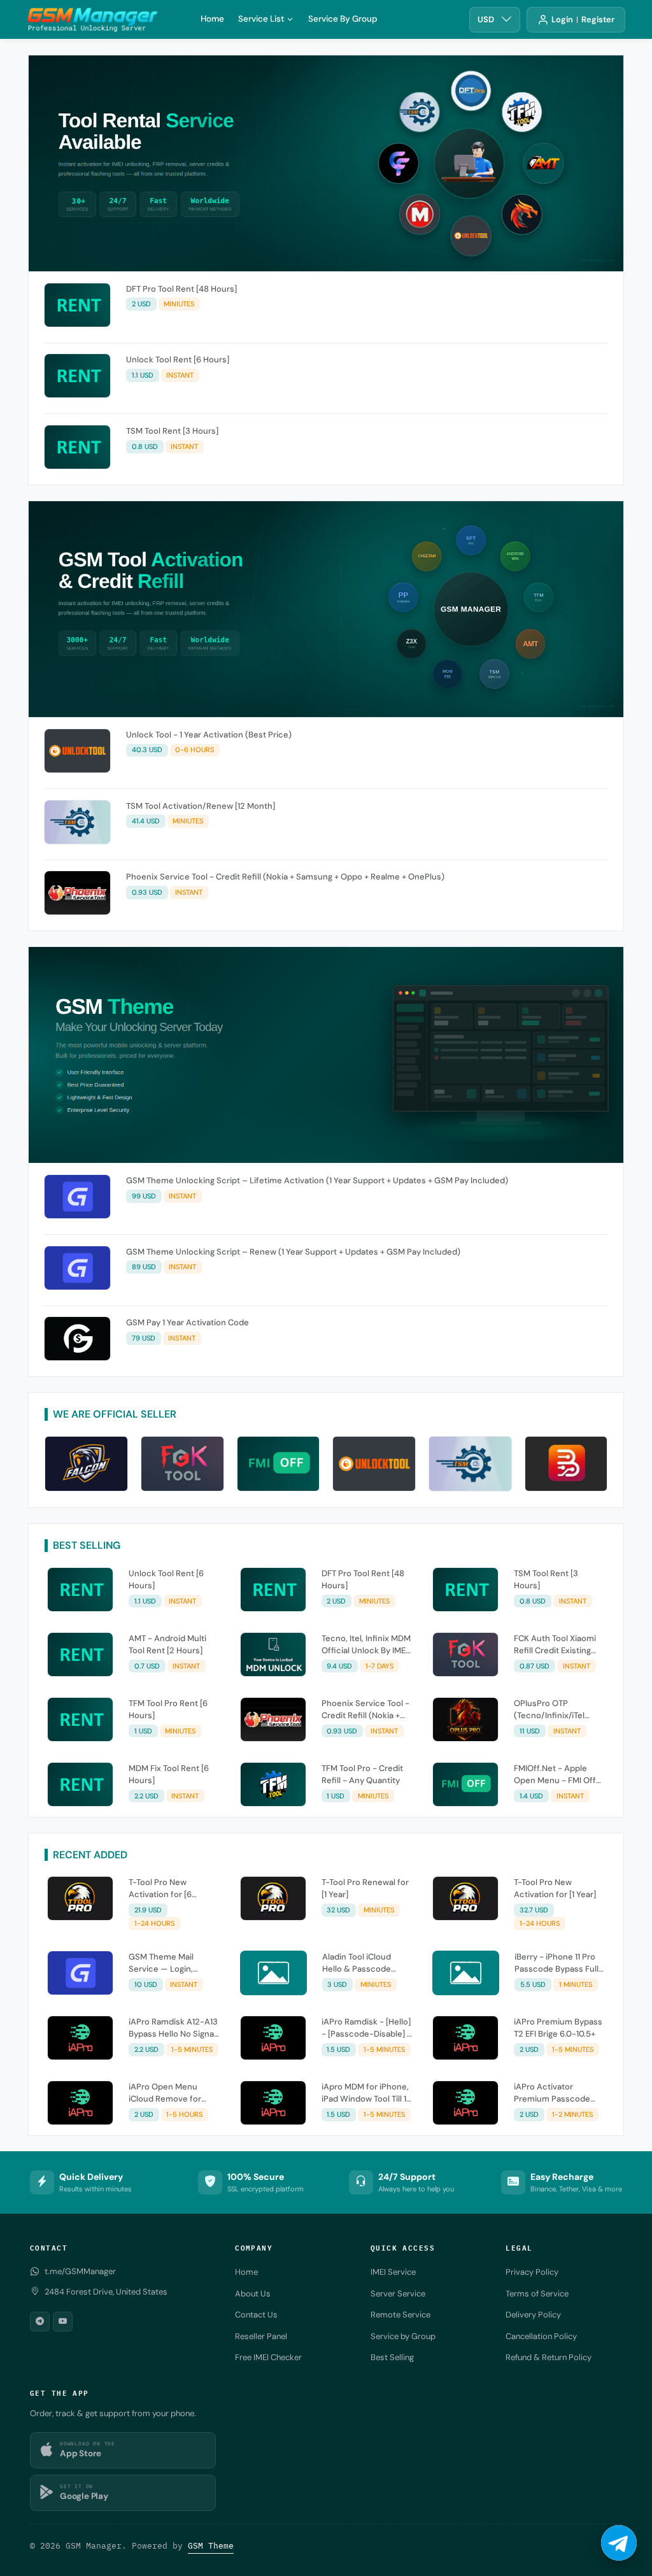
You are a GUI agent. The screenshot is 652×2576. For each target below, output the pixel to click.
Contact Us (256, 2315)
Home (212, 19)
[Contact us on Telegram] (619, 2543)
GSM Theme (211, 2546)
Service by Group (403, 2336)
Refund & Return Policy (549, 2357)
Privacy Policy (532, 2272)
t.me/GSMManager (80, 2271)
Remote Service (400, 2315)
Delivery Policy (533, 2315)
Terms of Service (537, 2294)
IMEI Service (393, 2272)
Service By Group (343, 19)
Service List (261, 19)
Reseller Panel (261, 2336)
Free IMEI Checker (268, 2357)
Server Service (398, 2294)
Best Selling (392, 2357)
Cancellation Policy (541, 2336)
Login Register (583, 19)
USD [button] (486, 19)
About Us (253, 2294)
